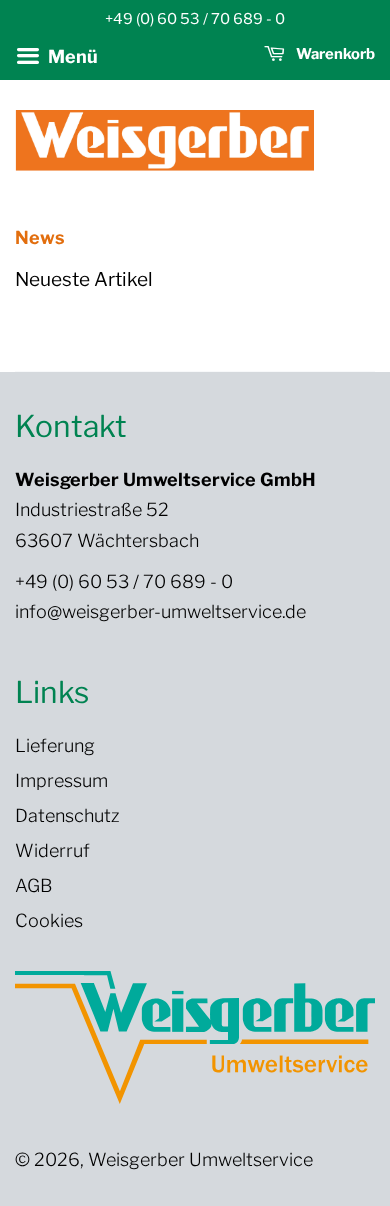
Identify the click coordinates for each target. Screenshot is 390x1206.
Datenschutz (67, 815)
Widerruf (52, 850)
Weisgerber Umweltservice (200, 1159)
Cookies (49, 920)
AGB (33, 885)
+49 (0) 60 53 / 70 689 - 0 (124, 581)
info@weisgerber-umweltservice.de (160, 611)
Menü (71, 56)
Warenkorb (334, 54)
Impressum (61, 780)
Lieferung (55, 745)
